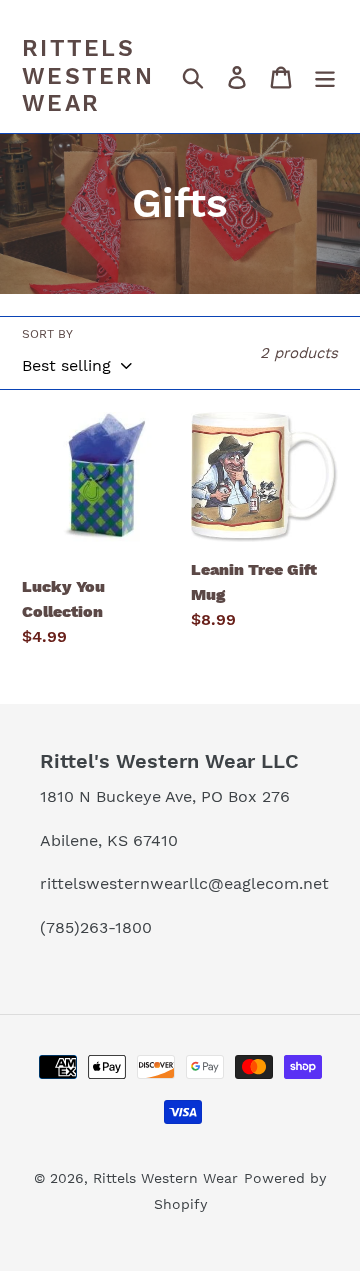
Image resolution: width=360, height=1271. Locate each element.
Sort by (47, 334)
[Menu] (325, 77)
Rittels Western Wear (88, 76)
